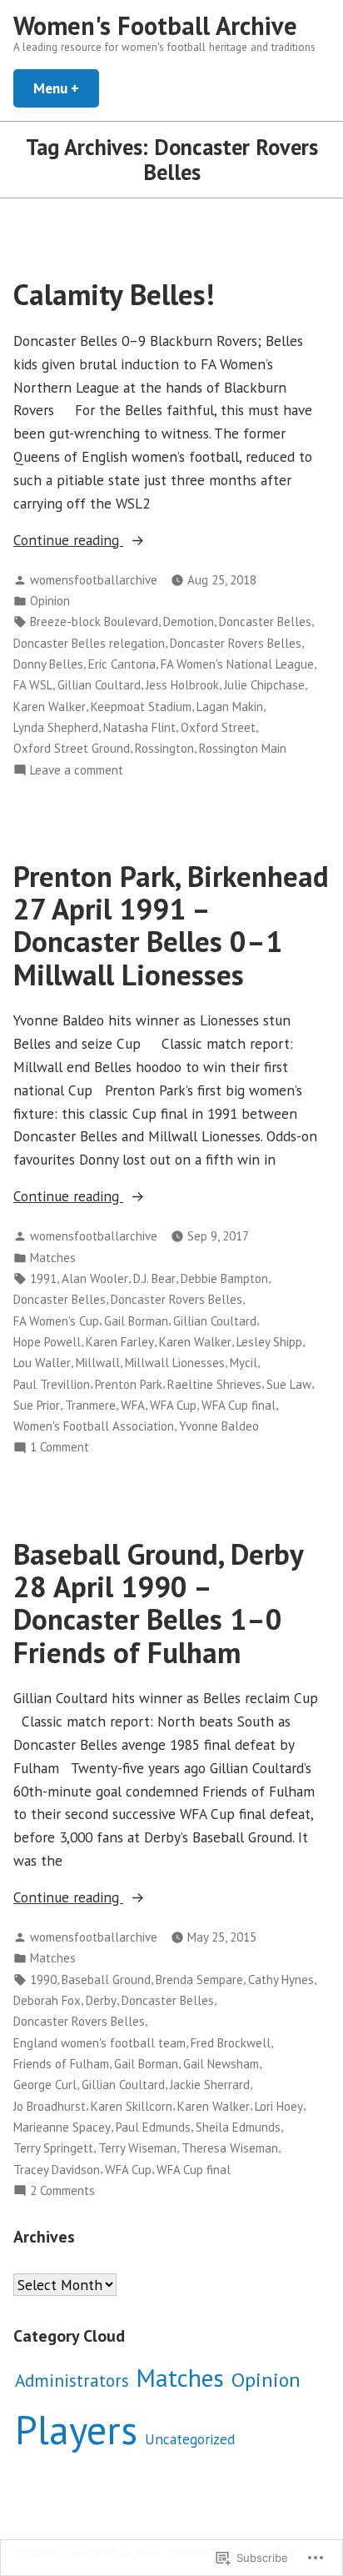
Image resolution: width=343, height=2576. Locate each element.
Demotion (189, 621)
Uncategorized (190, 2439)
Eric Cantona (122, 664)
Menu (66, 88)
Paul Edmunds (153, 2127)
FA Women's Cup (56, 1321)
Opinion (50, 601)
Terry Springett (53, 2148)
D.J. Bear (154, 1278)
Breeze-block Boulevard (94, 621)
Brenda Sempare (199, 1980)
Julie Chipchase (264, 685)
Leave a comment (77, 771)
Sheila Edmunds (238, 2127)
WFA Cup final (239, 1405)
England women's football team (99, 2043)
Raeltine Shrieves (214, 1384)
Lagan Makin (230, 707)
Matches (53, 1258)
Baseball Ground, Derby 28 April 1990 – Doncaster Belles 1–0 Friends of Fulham (158, 1603)
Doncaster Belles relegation (89, 643)
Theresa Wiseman (230, 2148)
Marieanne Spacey (62, 2127)
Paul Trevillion (52, 1384)
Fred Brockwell (231, 2043)
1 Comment (60, 1448)
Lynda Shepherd (56, 727)
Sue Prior (37, 1405)
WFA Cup (173, 1405)
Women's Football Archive (155, 25)
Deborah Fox (47, 2000)
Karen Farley (120, 1342)
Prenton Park (129, 1384)
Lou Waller (42, 1363)
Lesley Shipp (269, 1342)
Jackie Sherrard (210, 2085)
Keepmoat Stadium (141, 707)
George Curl (45, 2085)
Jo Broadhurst (50, 2106)
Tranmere (90, 1405)
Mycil (244, 1363)
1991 (43, 1278)
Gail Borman (136, 1321)
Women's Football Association (94, 1426)
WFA (133, 1405)
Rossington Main (243, 748)
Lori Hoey (279, 2106)
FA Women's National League (237, 664)
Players (76, 2429)
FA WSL (33, 685)
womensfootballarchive (94, 580)
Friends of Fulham (61, 2064)
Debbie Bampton (224, 1278)
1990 (43, 1980)
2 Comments (62, 2191)
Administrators (72, 2381)
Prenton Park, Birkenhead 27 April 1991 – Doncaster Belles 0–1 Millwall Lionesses (171, 925)
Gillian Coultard (99, 685)
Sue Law (289, 1384)
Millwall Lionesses (175, 1363)
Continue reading (68, 541)
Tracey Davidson (57, 2170)
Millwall (98, 1363)
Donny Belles (48, 664)
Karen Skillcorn (132, 2106)
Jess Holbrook (182, 685)
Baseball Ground (106, 1980)
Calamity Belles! (114, 294)
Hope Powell (47, 1342)
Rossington (164, 748)
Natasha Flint (139, 727)
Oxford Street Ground (72, 748)
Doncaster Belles (265, 621)
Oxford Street (218, 727)
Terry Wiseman (137, 2148)
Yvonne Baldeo (219, 1426)
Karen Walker (50, 707)
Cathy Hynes (281, 1980)
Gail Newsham (221, 2064)
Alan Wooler (95, 1278)
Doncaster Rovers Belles (236, 643)
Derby (101, 2000)
